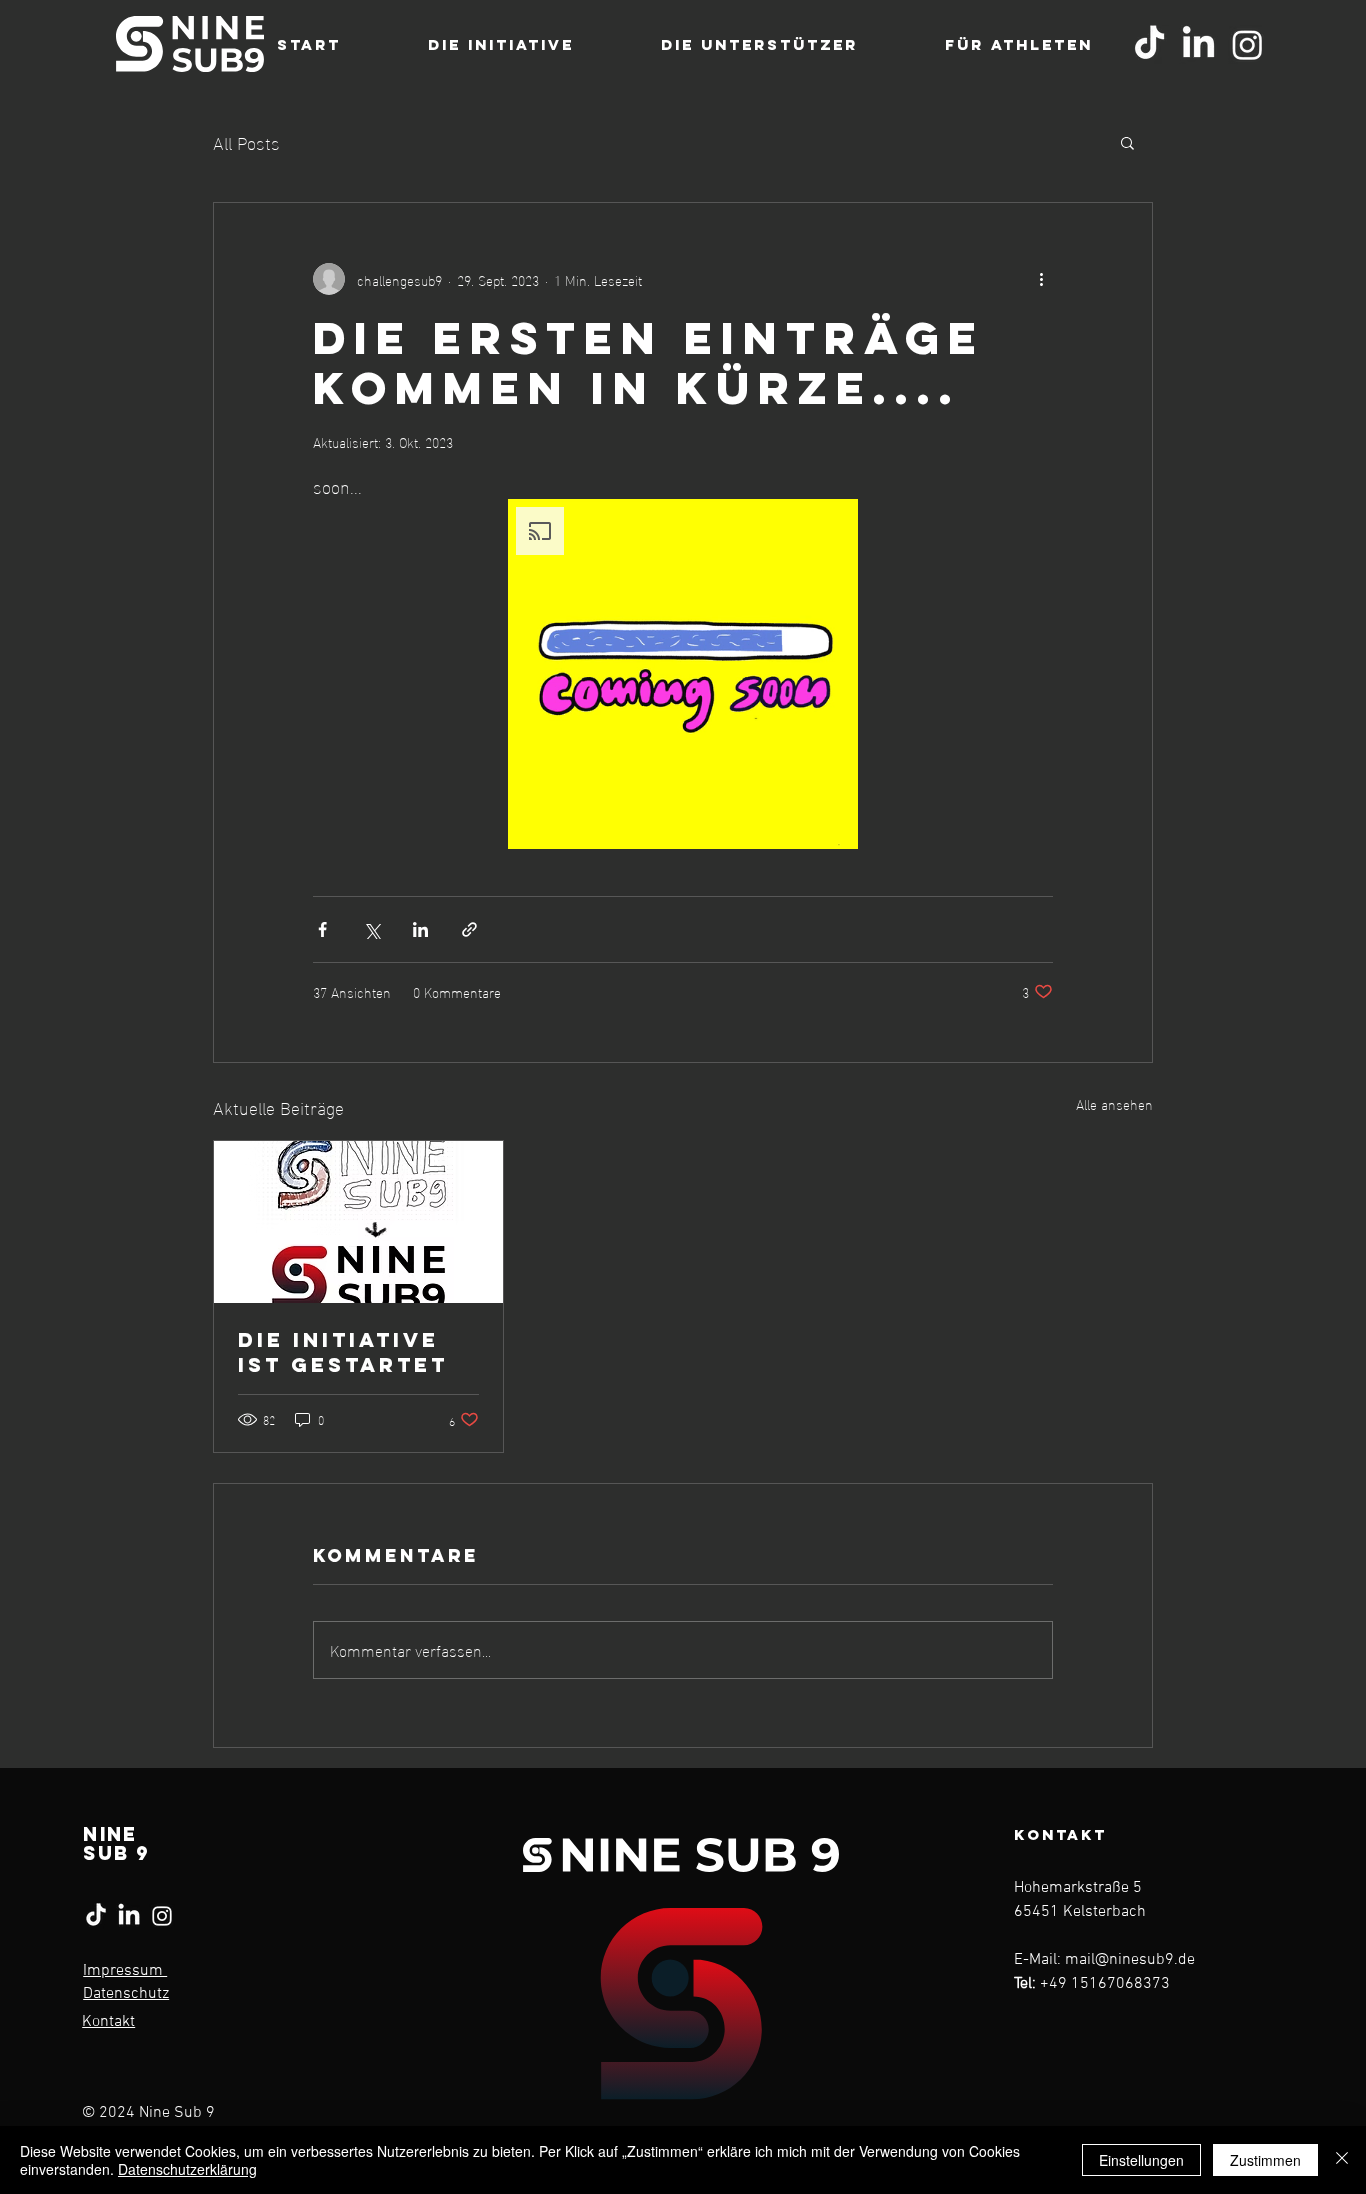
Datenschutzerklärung (187, 2169)
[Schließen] (1342, 2160)
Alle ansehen (1114, 1104)
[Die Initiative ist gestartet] (358, 1222)
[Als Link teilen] (469, 929)
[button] (1127, 142)
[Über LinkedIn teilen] (420, 929)
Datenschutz (126, 1994)
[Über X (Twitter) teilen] (371, 929)
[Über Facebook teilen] (322, 929)
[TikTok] (1149, 44)
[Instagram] (1247, 44)
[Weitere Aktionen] (1041, 279)
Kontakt (108, 2022)
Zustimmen (1265, 2160)
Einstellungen (1141, 2160)
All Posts (246, 141)
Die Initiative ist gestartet (343, 1352)
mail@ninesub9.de (1130, 1960)
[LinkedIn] (1198, 44)
